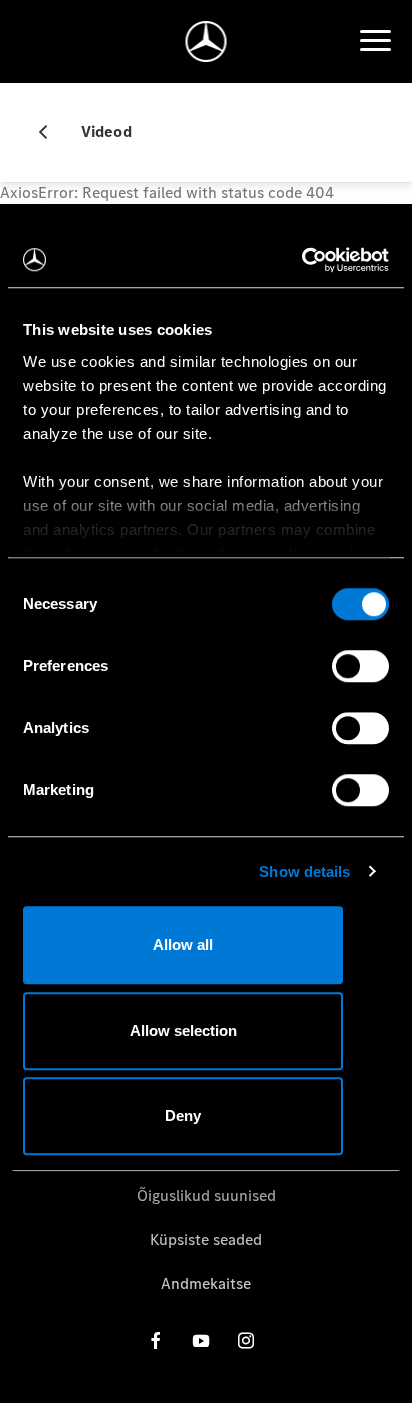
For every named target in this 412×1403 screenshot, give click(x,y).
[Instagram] (246, 1340)
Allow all (183, 944)
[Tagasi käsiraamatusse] (51, 132)
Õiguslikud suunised (206, 1195)
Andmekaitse (206, 1283)
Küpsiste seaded (206, 1239)
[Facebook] (156, 1340)
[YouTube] (201, 1340)
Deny (183, 1115)
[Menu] (375, 41)
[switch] (360, 666)
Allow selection (183, 1030)
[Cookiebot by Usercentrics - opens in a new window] (301, 260)
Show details (304, 871)
